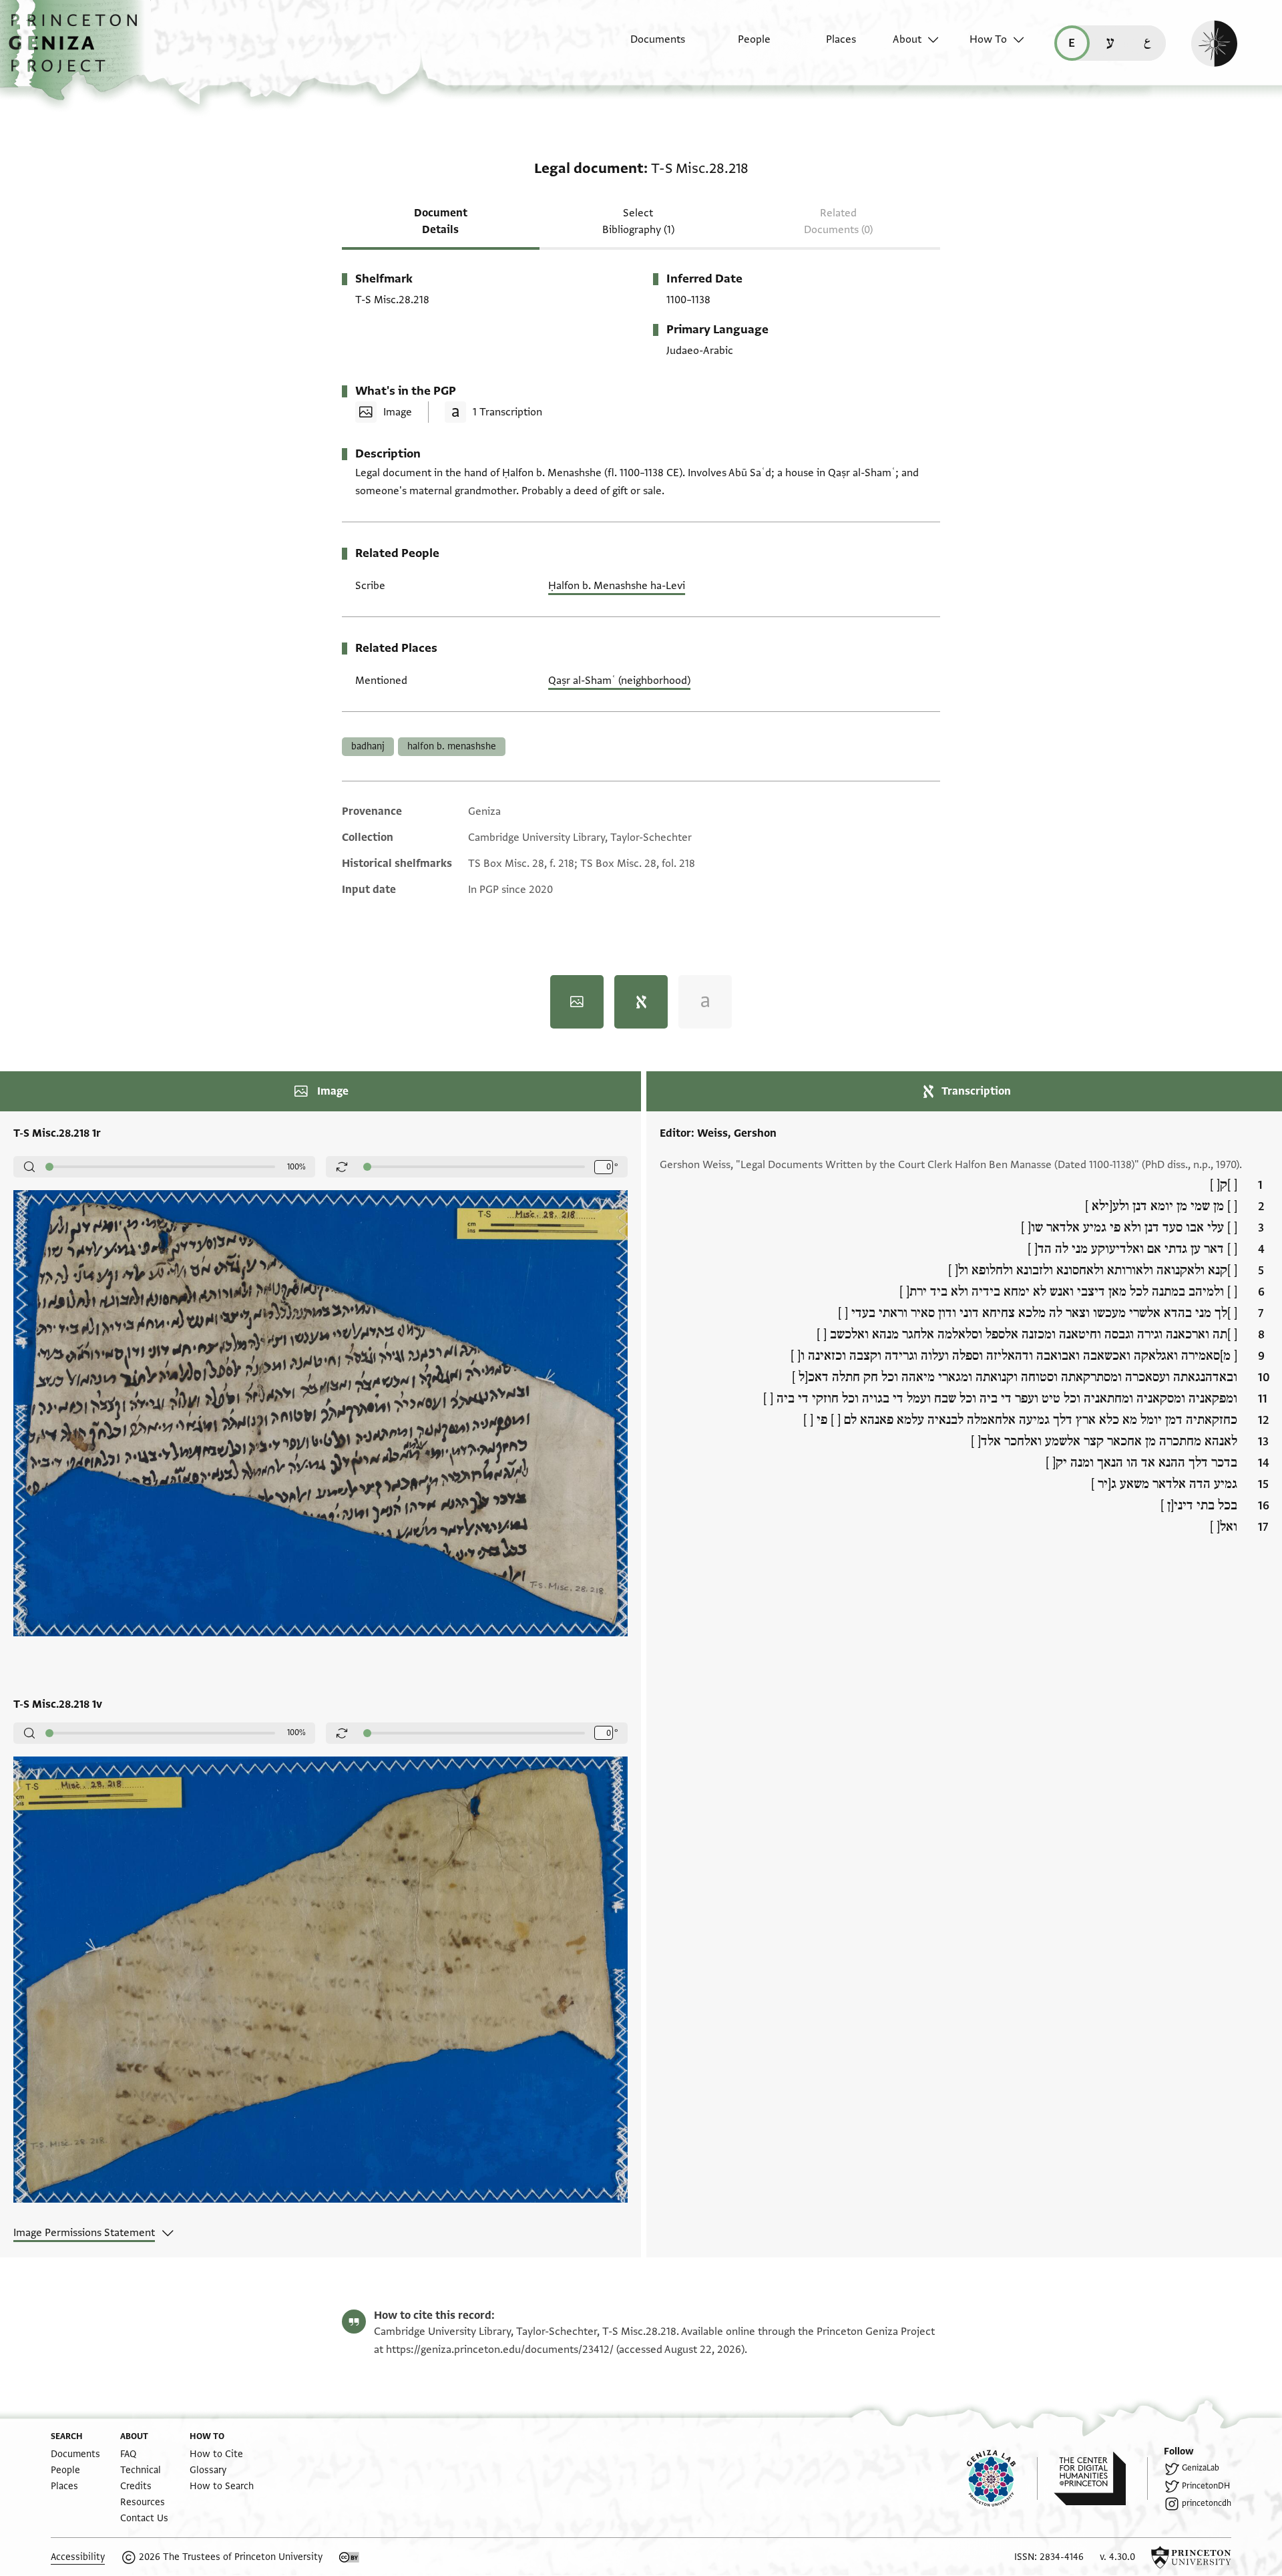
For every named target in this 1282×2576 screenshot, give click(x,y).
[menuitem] (646, 46)
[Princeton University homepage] (1191, 2557)
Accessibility (78, 2557)
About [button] (907, 39)
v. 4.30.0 (1117, 2557)
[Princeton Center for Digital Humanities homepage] (1101, 2478)
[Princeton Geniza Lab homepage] (1002, 2478)
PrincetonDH (1206, 2486)
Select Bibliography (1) (638, 221)
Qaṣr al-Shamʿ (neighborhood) (619, 681)
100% (296, 1167)
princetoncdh (1207, 2503)
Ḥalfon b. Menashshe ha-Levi (617, 586)
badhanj (368, 746)
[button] (78, 50)
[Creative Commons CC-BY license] (349, 2557)
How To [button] (988, 39)
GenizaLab (1201, 2468)
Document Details (441, 221)
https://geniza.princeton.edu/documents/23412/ (500, 2350)
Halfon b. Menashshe (452, 746)
